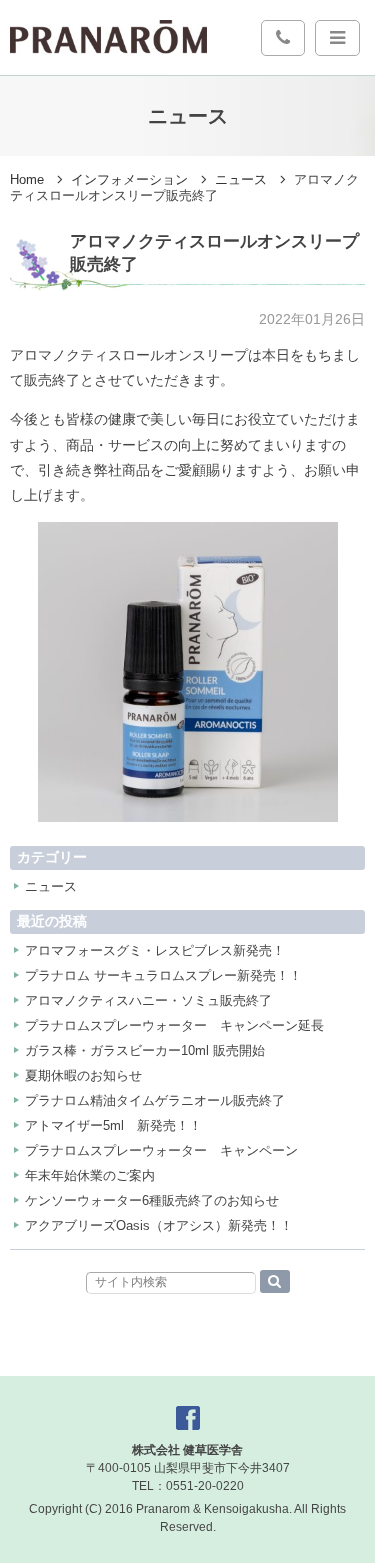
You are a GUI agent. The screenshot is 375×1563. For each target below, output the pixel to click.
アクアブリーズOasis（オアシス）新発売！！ (159, 1225)
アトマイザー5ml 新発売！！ (113, 1125)
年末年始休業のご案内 (90, 1175)
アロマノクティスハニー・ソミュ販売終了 (148, 1000)
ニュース (241, 180)
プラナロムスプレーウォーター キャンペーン (161, 1150)
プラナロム (108, 37)
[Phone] (283, 38)
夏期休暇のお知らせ (83, 1075)
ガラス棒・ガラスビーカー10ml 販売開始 (145, 1050)
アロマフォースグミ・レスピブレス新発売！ (155, 950)
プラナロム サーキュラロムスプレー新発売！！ (163, 975)
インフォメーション (129, 180)
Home (27, 180)
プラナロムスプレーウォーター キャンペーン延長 (174, 1025)
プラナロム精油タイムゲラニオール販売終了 (155, 1100)
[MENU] (337, 38)
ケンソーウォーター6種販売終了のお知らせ (152, 1200)
